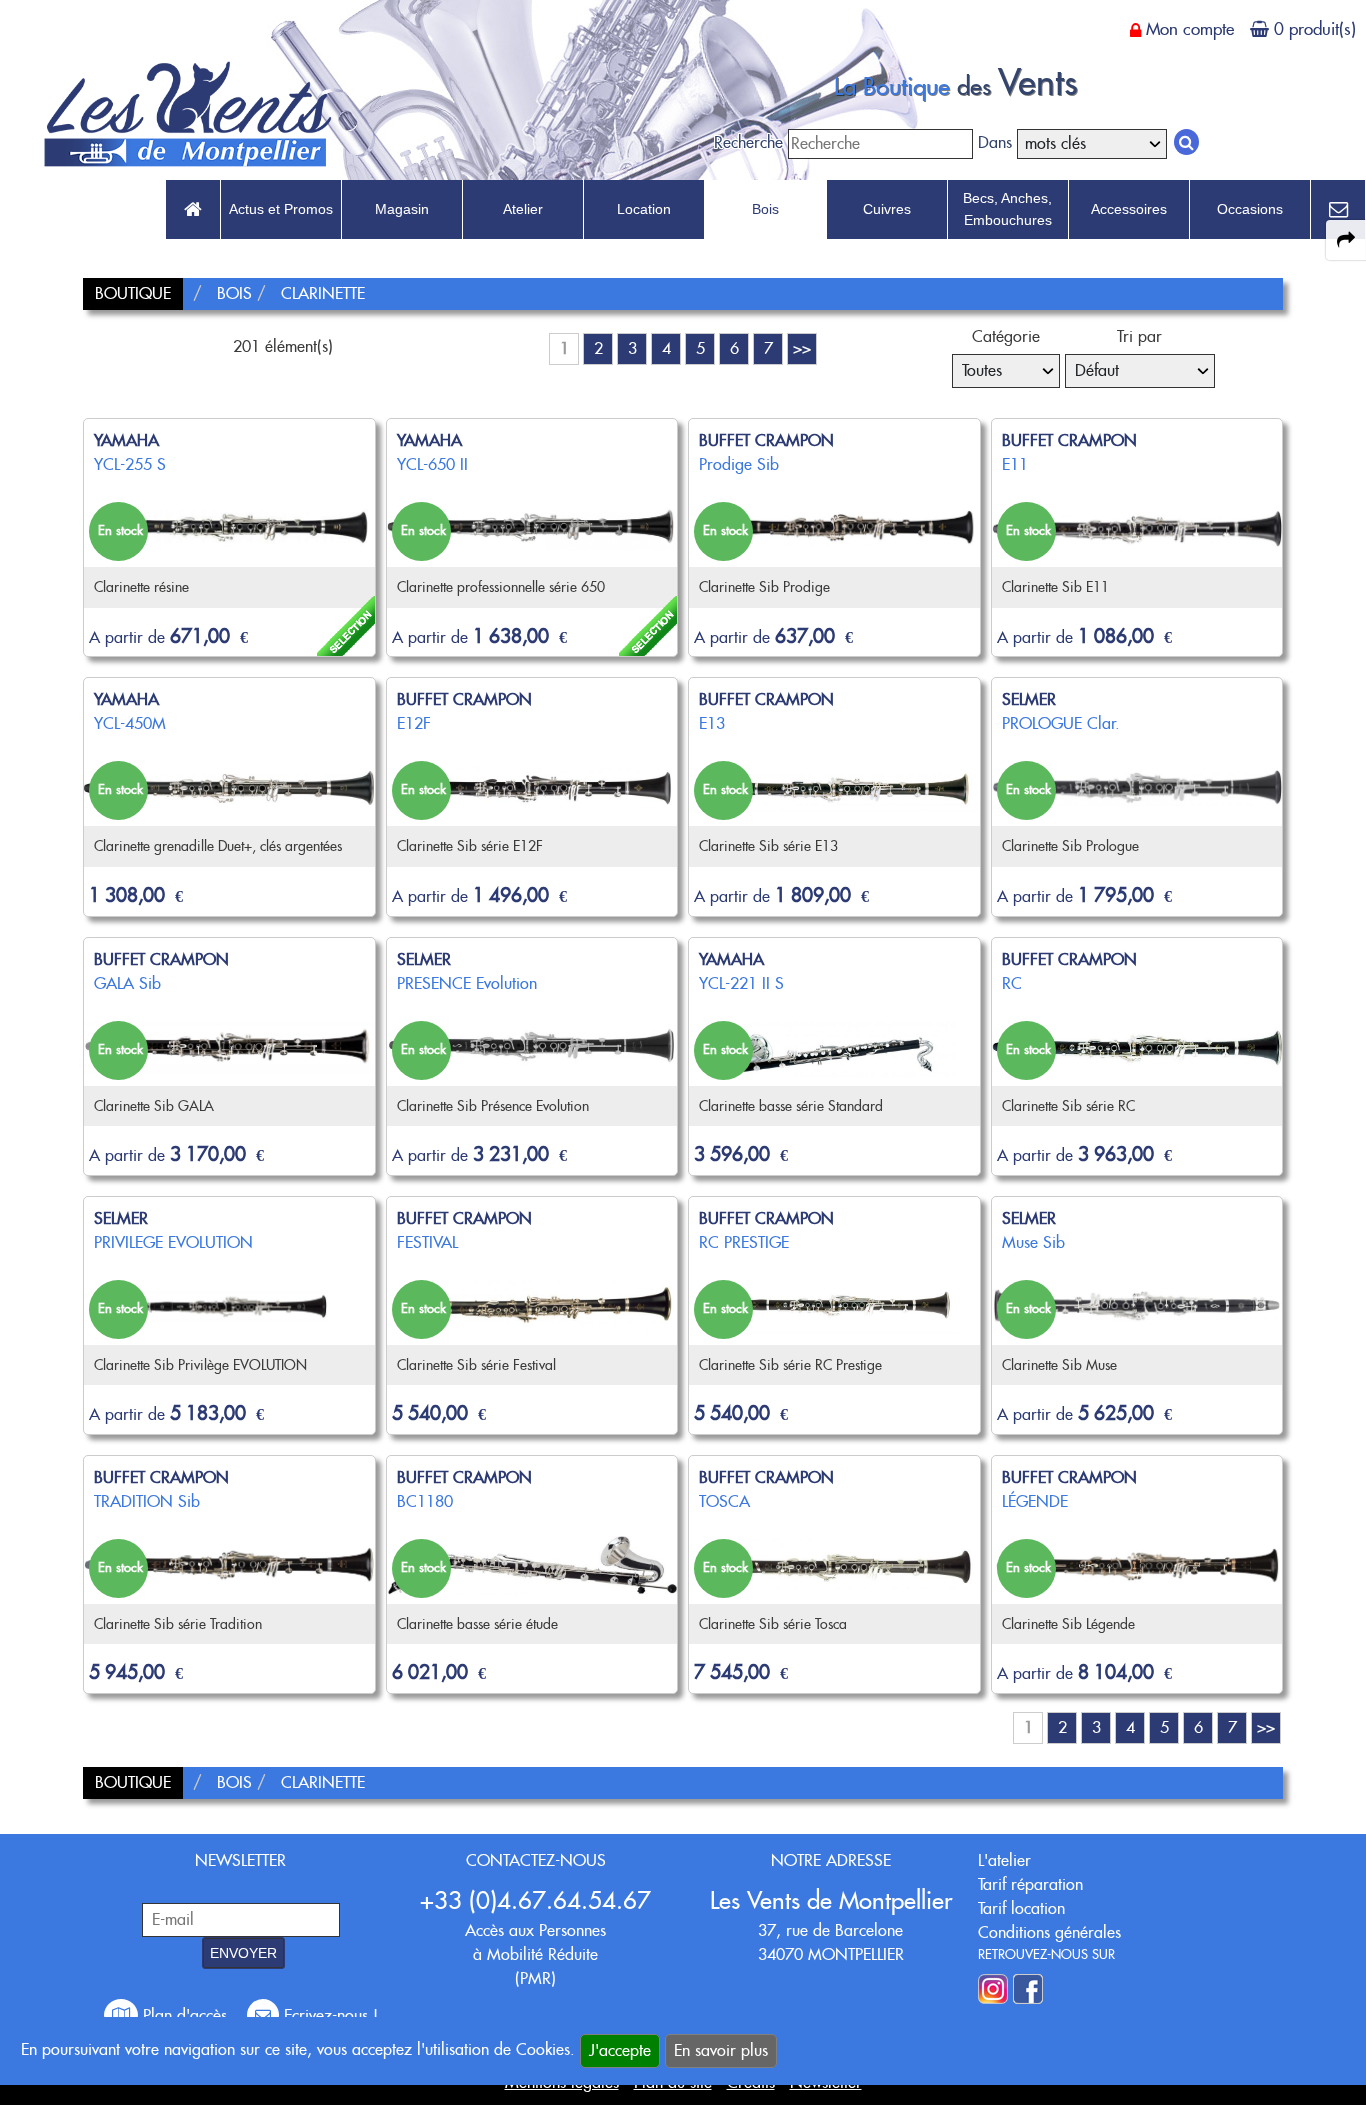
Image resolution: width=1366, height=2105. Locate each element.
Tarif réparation (1030, 1884)
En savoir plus (721, 2050)
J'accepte (620, 2050)
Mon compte (1190, 29)
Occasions (1250, 209)
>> (802, 348)
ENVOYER (243, 1953)
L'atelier (1004, 1860)
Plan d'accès (185, 2015)
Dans (995, 142)
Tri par (1139, 336)
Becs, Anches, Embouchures (1007, 209)
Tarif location (1021, 1908)
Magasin (402, 209)
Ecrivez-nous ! (328, 2015)
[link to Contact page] (1338, 210)
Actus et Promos (281, 209)
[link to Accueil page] (193, 210)
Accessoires (1129, 209)
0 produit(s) (1315, 29)
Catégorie (1006, 336)
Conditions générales (1049, 1932)
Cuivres (887, 209)
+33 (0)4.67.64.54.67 (535, 1900)
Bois (765, 209)
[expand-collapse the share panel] (1346, 240)
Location (644, 209)
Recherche (748, 142)
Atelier (523, 209)
